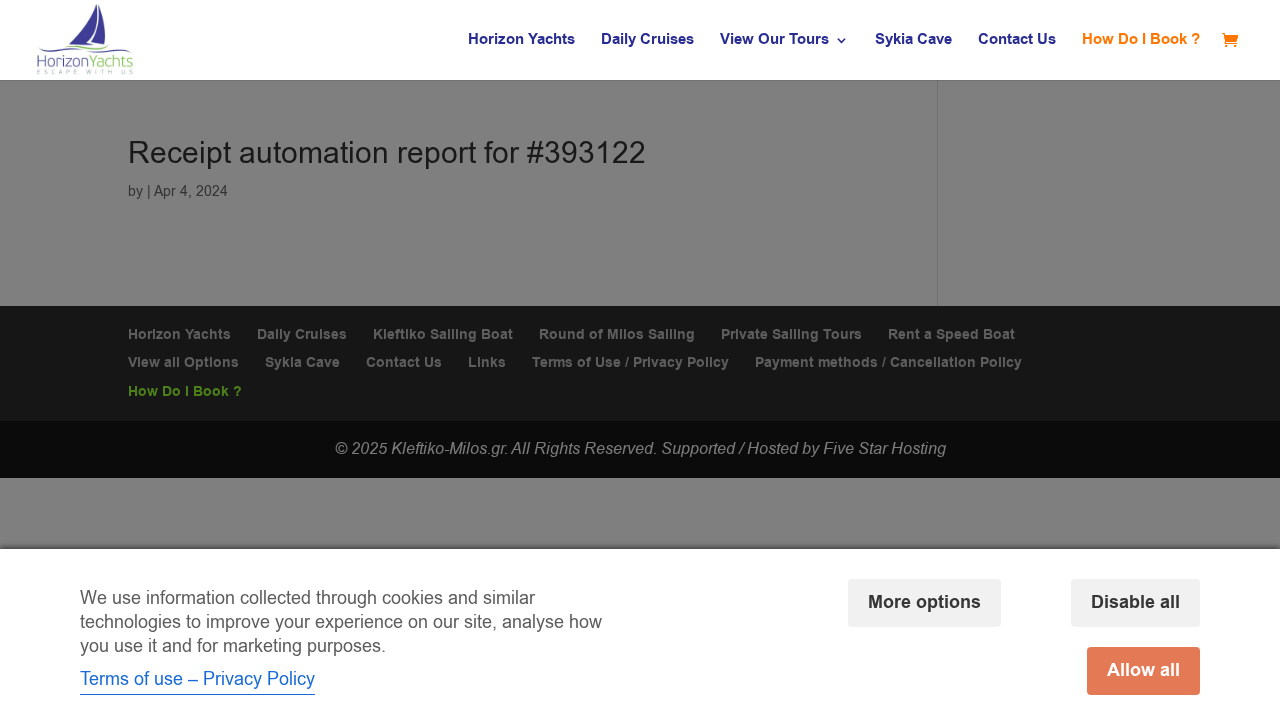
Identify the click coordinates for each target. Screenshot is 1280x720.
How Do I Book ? (1141, 41)
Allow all (1143, 670)
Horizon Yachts (521, 41)
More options (924, 602)
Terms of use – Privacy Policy (197, 679)
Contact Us (1017, 41)
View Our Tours (774, 41)
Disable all (1135, 602)
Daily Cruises (647, 41)
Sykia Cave (913, 41)
